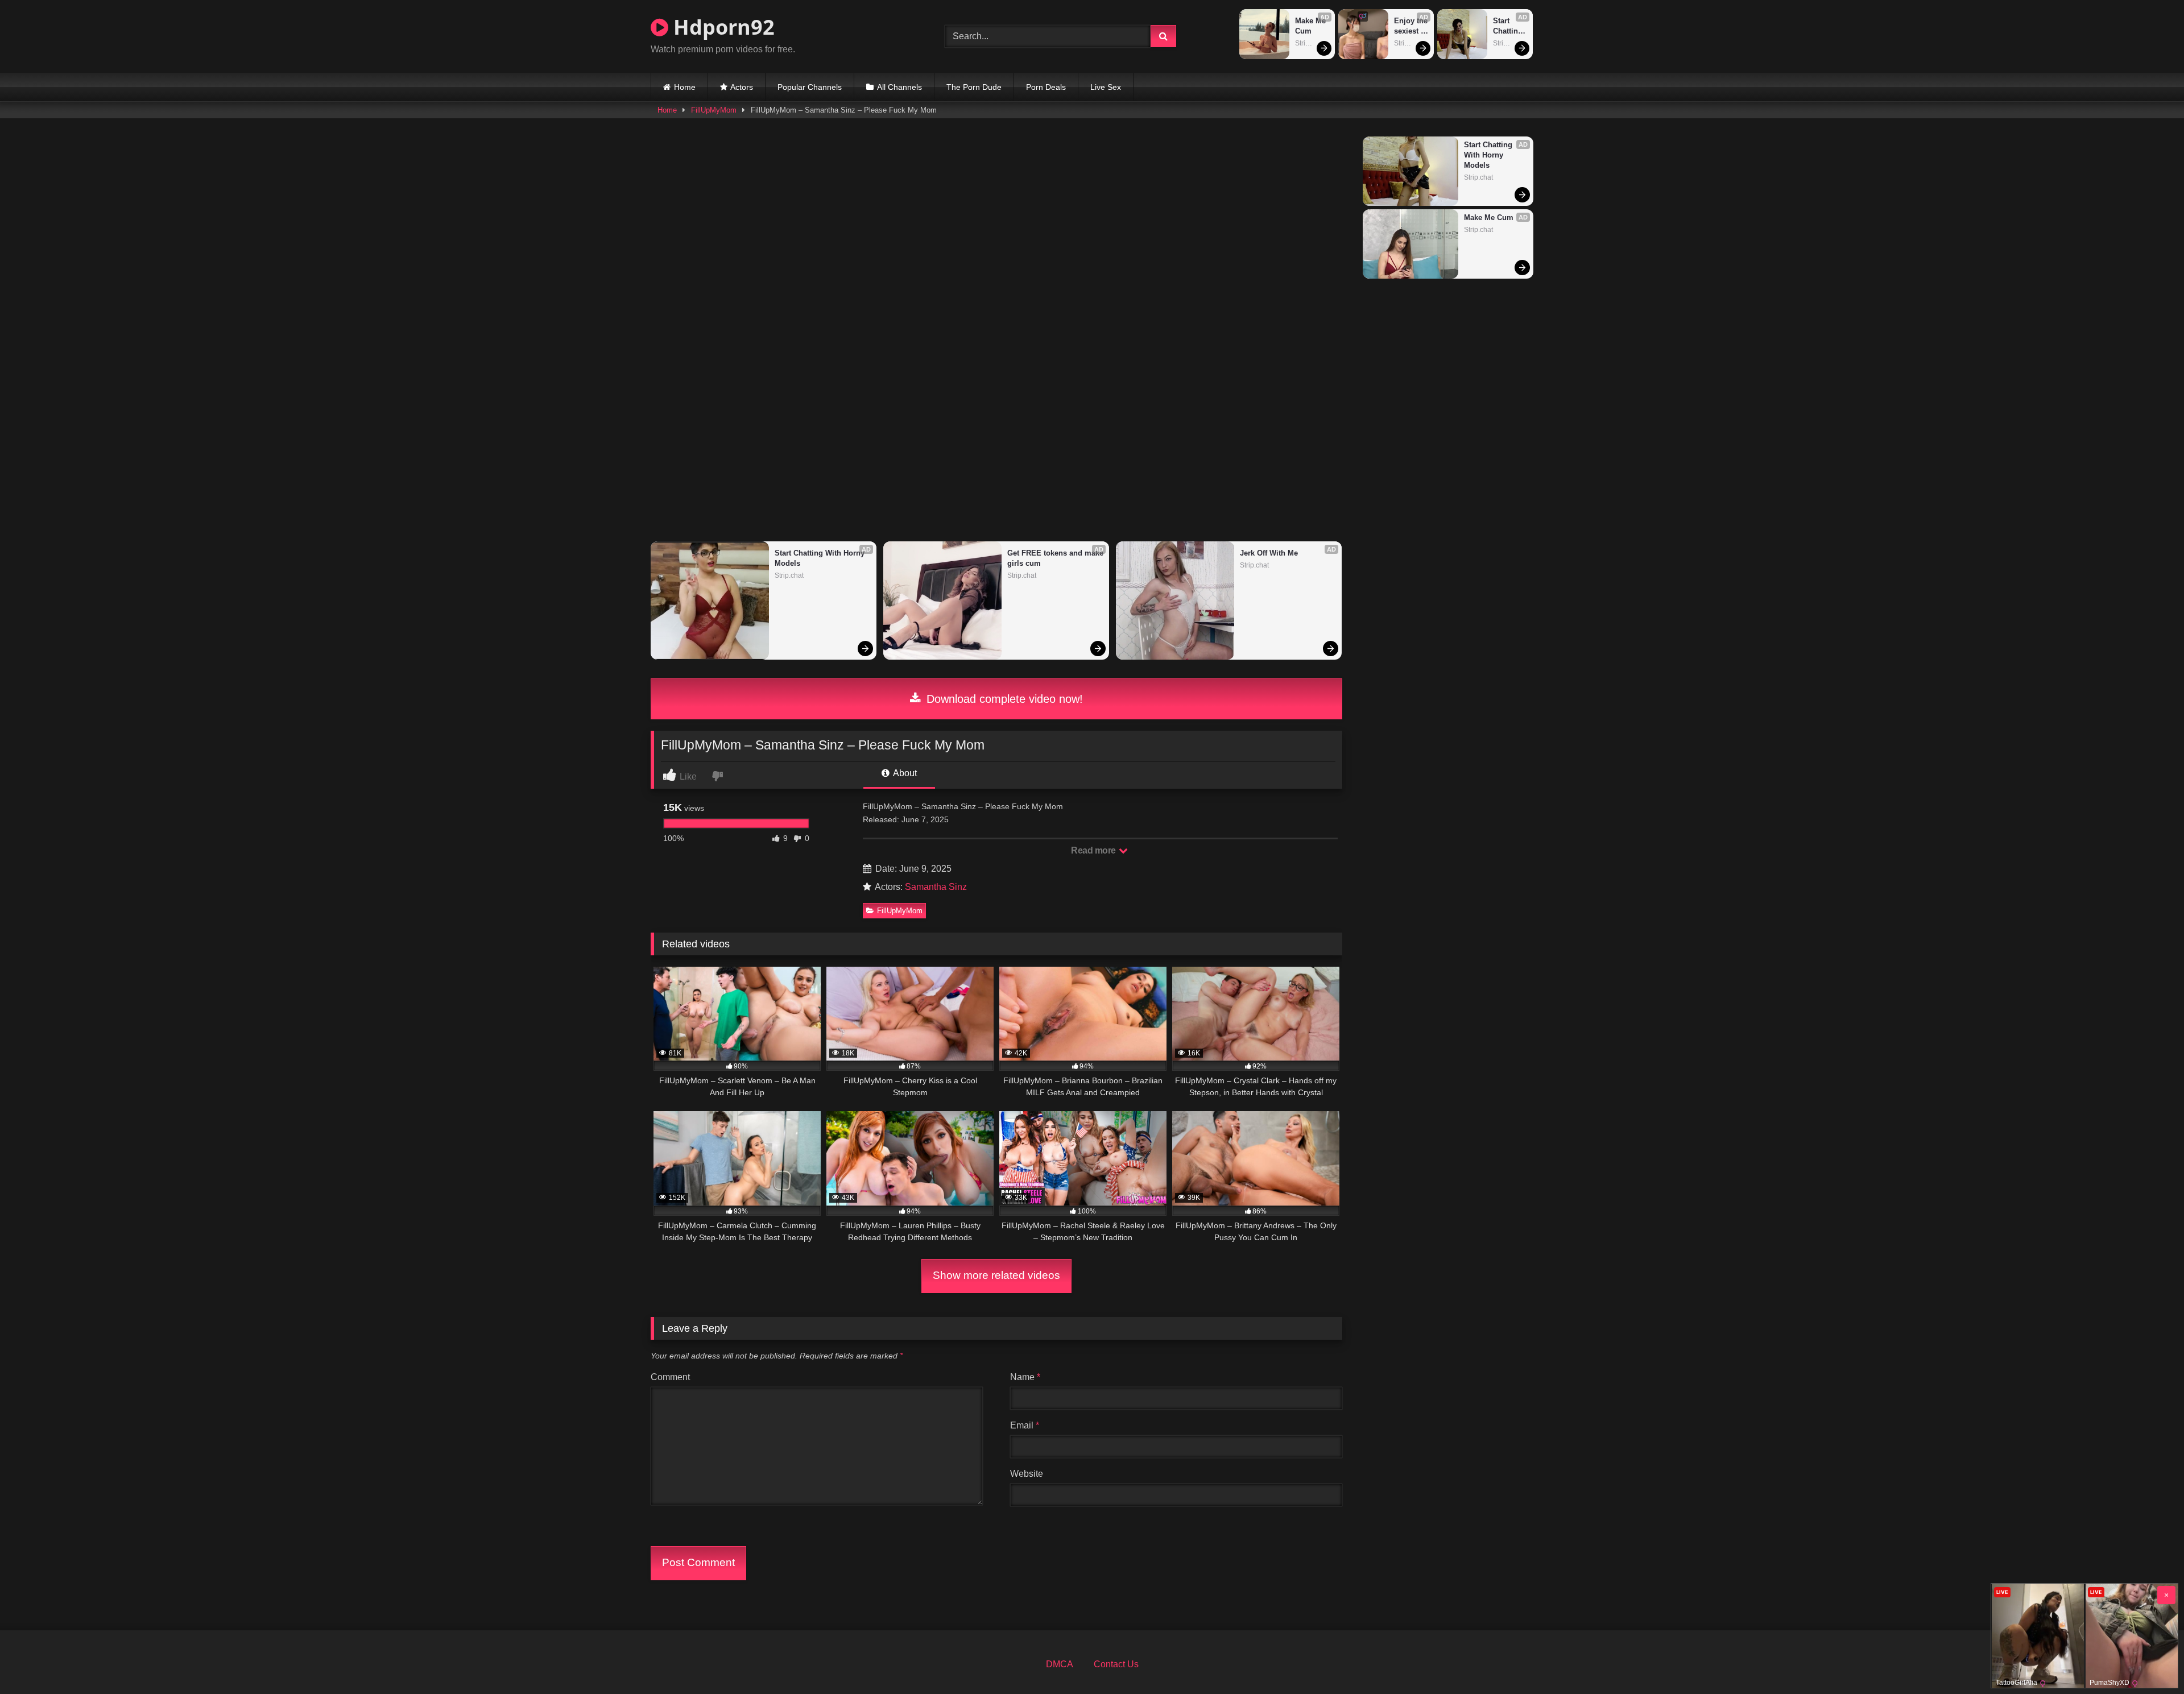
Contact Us (1116, 1664)
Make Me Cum (1312, 26)
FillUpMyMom (714, 110)
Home (685, 87)
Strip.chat (1310, 43)
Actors (742, 87)
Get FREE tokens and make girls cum (1055, 558)
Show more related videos (996, 1275)
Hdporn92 (721, 27)
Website (1027, 1474)
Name (1025, 1377)
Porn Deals (1046, 87)
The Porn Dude (974, 87)
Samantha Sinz (936, 887)
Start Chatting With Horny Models (1509, 26)
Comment (670, 1377)
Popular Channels (810, 87)
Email (1025, 1425)
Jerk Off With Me (1269, 553)
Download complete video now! (1003, 699)
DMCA (1060, 1664)
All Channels (899, 87)
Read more (1094, 850)
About (904, 773)
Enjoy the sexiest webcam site (1411, 26)
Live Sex (1106, 87)
